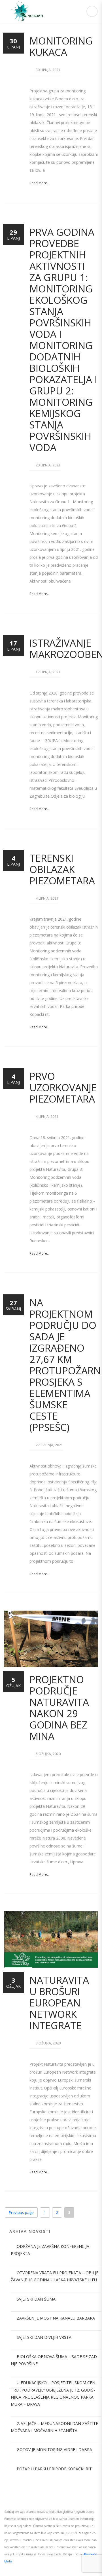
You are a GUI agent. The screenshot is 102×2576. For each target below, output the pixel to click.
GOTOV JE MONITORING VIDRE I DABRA (54, 2449)
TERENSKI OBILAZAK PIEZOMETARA (62, 869)
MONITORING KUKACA (61, 46)
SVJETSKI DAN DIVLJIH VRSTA (44, 2337)
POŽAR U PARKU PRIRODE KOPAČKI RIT (54, 2469)
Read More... (40, 183)
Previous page (21, 2212)
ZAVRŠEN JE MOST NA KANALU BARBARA (56, 2318)
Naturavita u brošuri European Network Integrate (59, 2003)
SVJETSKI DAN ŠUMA (36, 2299)
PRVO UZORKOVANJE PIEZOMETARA (63, 1087)
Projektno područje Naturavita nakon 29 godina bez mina (59, 1708)
